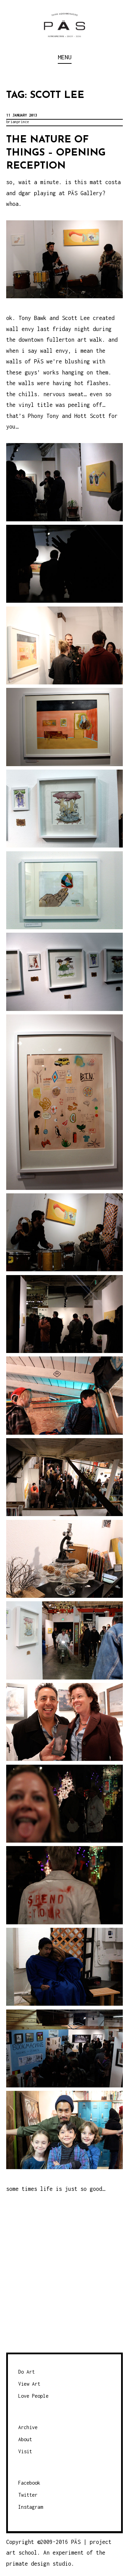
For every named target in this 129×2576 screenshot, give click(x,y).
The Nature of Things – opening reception (56, 153)
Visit (25, 2451)
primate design (29, 2564)
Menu (65, 57)
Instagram (31, 2507)
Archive (28, 2427)
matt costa (105, 182)
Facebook (29, 2483)
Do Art (26, 2372)
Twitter (28, 2495)
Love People (33, 2396)
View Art (29, 2384)
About (25, 2439)
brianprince (18, 122)
